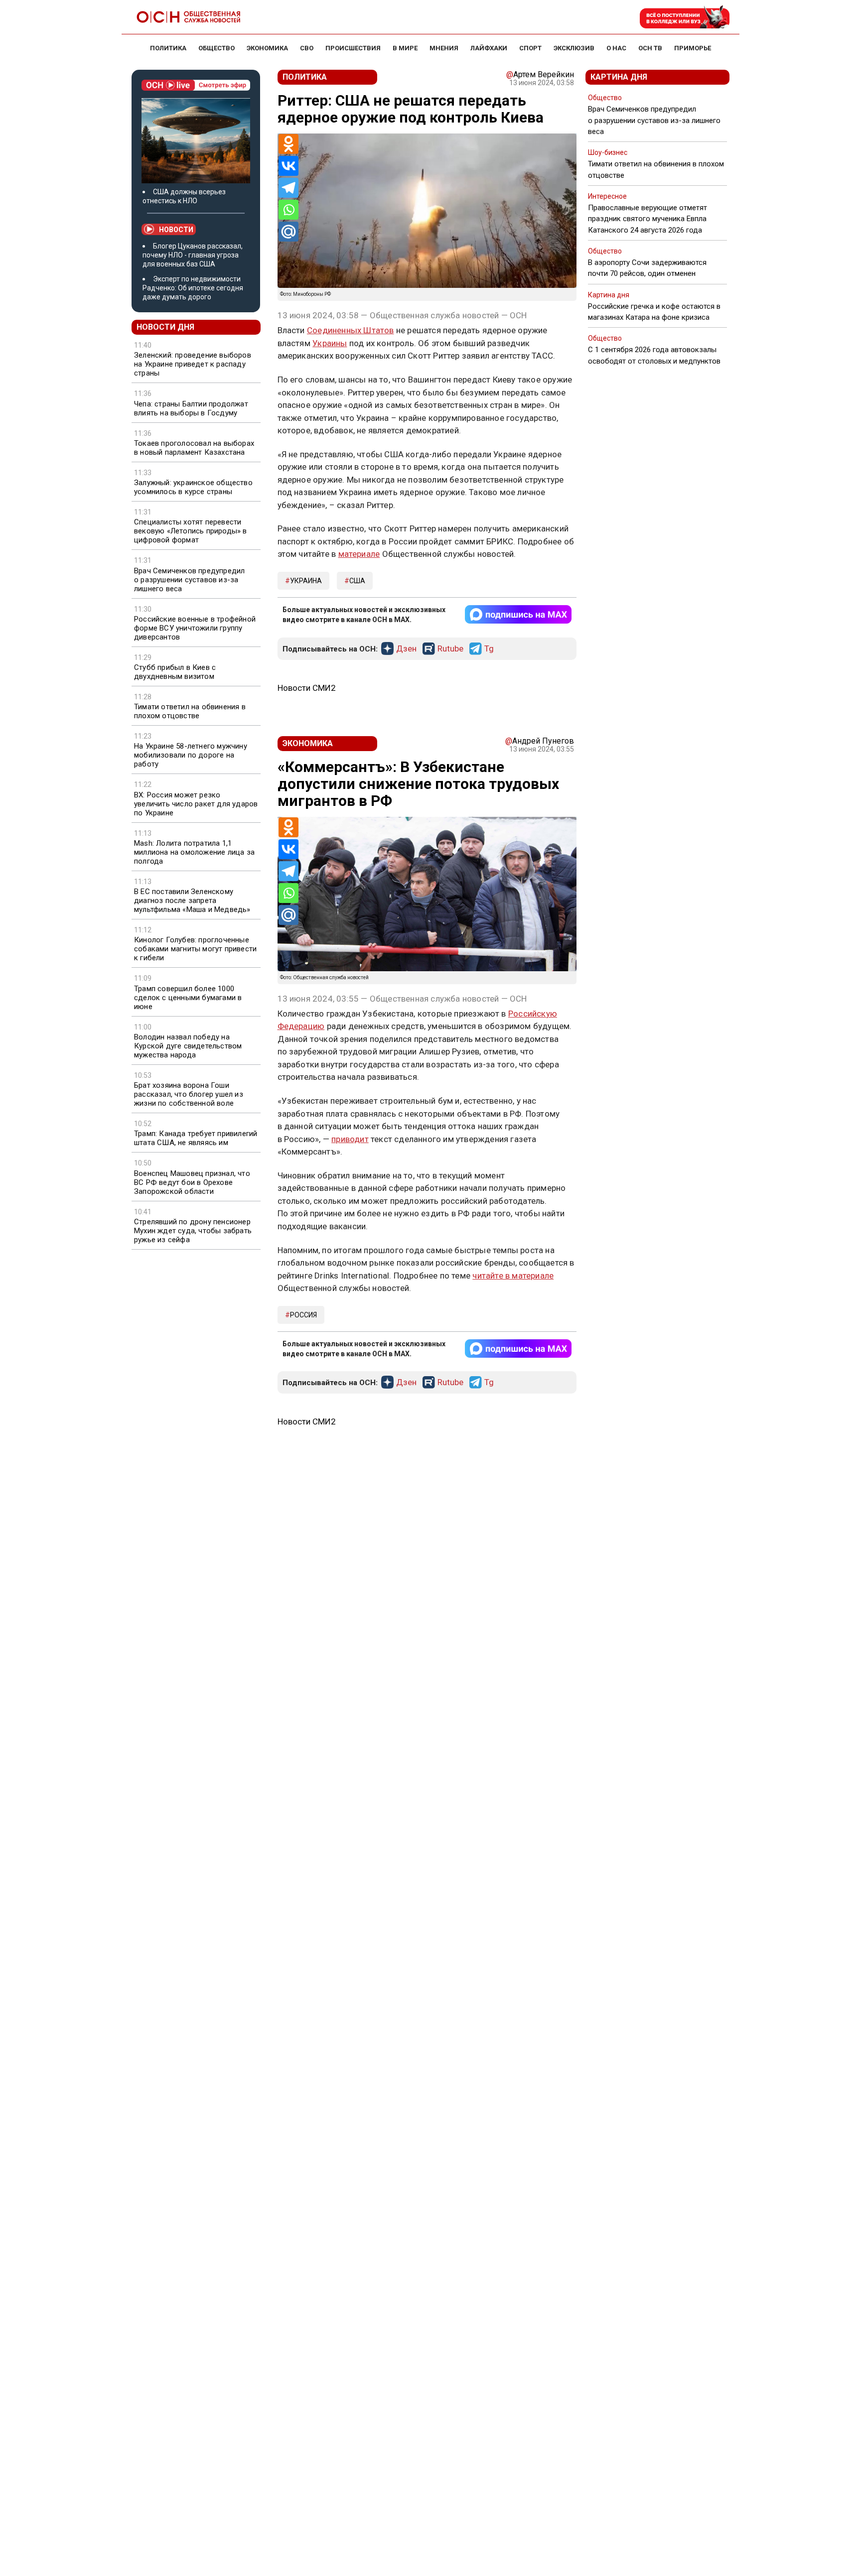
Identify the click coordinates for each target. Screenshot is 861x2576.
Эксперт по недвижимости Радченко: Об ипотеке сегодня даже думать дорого (193, 288)
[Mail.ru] (288, 232)
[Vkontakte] (288, 166)
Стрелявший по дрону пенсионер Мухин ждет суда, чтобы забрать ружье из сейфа (193, 1231)
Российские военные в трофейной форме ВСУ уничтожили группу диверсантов (195, 628)
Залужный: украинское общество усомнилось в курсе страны (193, 487)
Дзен (406, 649)
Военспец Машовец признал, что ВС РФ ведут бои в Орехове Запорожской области (192, 1182)
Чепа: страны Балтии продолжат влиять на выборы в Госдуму (191, 408)
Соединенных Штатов (351, 330)
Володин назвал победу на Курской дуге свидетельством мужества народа (188, 1046)
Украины (330, 343)
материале (359, 554)
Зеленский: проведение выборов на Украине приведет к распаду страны (193, 364)
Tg (489, 649)
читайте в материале (513, 1276)
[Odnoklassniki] (288, 144)
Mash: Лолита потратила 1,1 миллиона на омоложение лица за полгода (194, 852)
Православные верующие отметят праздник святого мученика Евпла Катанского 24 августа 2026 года (647, 219)
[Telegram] (288, 188)
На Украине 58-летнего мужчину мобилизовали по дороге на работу (191, 755)
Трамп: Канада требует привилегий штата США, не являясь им (196, 1138)
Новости (176, 230)
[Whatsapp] (288, 210)
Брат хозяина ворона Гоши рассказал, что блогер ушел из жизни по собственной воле (189, 1094)
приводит (350, 1139)
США (357, 581)
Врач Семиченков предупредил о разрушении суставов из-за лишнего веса (189, 580)
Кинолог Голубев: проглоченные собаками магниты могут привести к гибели (195, 949)
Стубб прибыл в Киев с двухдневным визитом (175, 672)
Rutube (450, 649)
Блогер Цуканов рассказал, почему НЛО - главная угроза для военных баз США (193, 255)
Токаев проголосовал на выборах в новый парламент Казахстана (194, 448)
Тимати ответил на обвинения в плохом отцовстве (190, 711)
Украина (306, 581)
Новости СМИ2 (307, 688)
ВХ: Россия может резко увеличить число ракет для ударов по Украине (196, 804)
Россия (303, 1315)
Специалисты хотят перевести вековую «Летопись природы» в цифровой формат (191, 531)
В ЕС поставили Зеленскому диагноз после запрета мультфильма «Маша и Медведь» (192, 901)
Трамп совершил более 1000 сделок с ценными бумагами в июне (188, 998)
